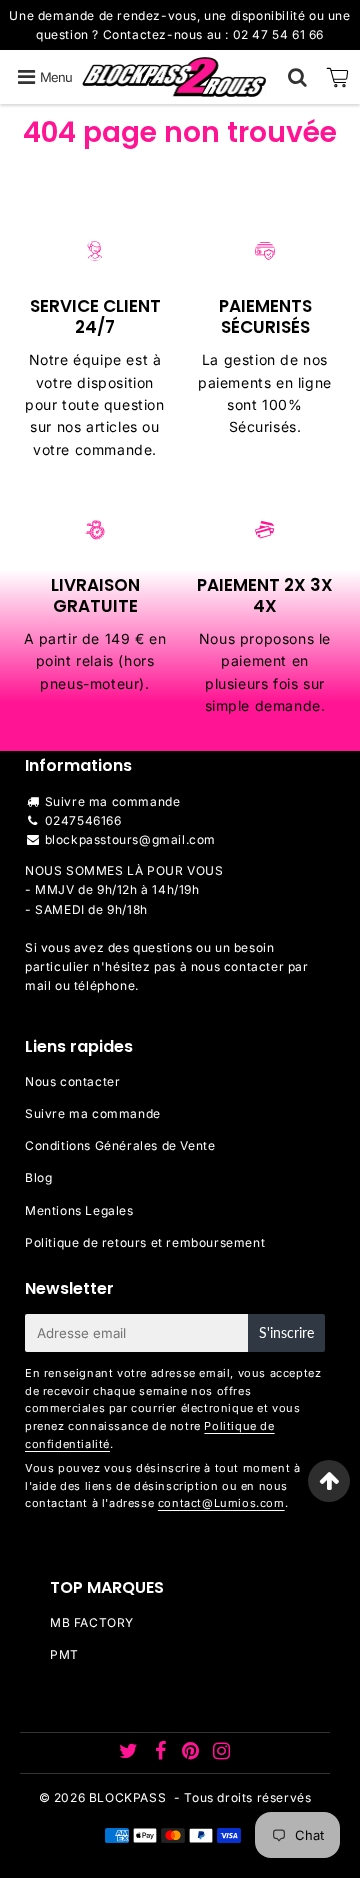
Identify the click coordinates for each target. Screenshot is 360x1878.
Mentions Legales (79, 1210)
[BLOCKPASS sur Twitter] (130, 1753)
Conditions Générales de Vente (120, 1145)
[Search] (297, 77)
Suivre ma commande (113, 801)
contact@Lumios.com (221, 1503)
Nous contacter (72, 1081)
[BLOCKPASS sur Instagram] (222, 1753)
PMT (64, 1654)
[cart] (338, 77)
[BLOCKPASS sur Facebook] (162, 1753)
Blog (38, 1177)
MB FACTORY (92, 1622)
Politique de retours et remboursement (145, 1242)
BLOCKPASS (127, 1797)
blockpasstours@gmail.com (130, 839)
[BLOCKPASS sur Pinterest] (192, 1753)
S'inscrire (286, 1332)
